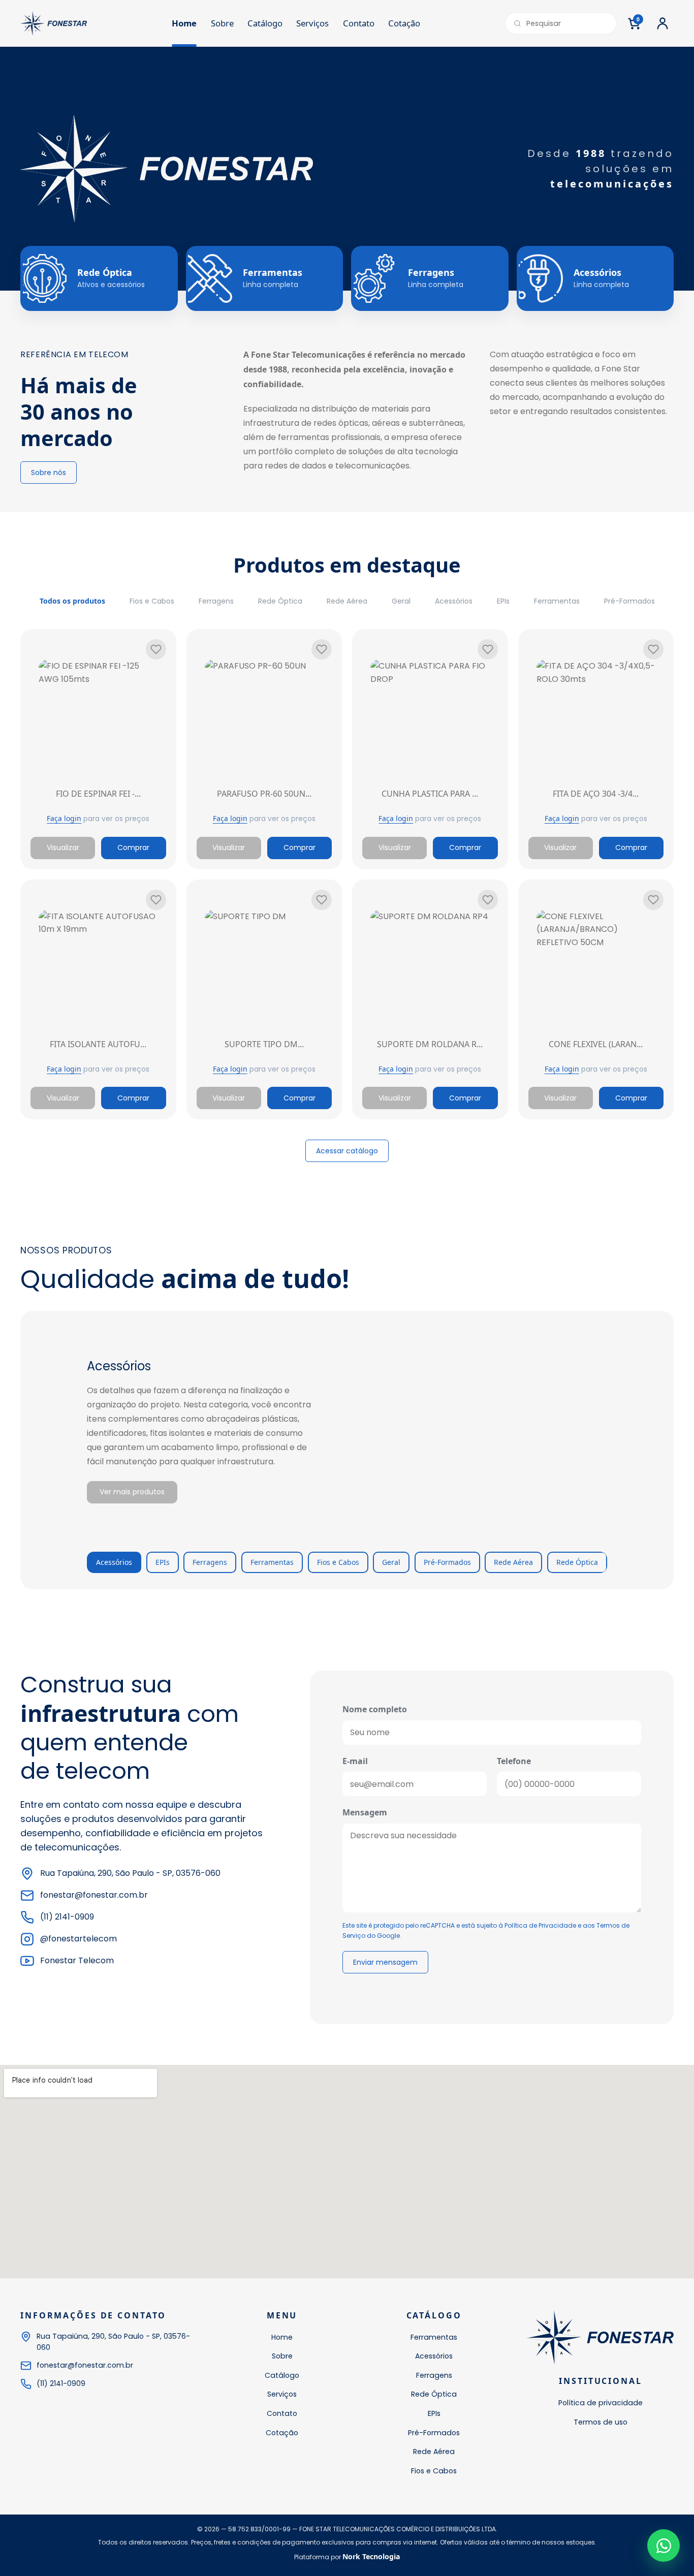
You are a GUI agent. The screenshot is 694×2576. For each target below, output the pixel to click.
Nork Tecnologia (371, 2556)
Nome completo (375, 1709)
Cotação (404, 23)
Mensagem (365, 1812)
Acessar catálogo (347, 1151)
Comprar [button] (133, 847)
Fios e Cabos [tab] (338, 1562)
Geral (401, 601)
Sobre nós (49, 473)
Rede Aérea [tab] (513, 1562)
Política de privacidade (601, 2403)
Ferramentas (557, 601)
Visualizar (63, 847)
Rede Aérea (347, 601)
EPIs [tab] (163, 1562)
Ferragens (216, 601)
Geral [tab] (391, 1562)
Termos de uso (601, 2422)
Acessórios (454, 601)
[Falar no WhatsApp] (664, 2546)
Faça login (64, 818)
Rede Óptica (280, 601)
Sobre (222, 23)
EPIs (503, 601)
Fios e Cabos (152, 601)
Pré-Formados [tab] (447, 1562)
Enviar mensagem (385, 1962)
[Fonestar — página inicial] (54, 23)
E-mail (355, 1761)
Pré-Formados (629, 601)
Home (184, 23)
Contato (359, 23)
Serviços (312, 23)
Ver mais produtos (132, 1492)
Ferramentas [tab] (272, 1562)
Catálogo (265, 23)
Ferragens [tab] (210, 1562)
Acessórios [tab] (114, 1562)
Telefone (514, 1761)
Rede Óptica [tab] (577, 1562)
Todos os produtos (72, 601)
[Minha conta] (663, 23)
